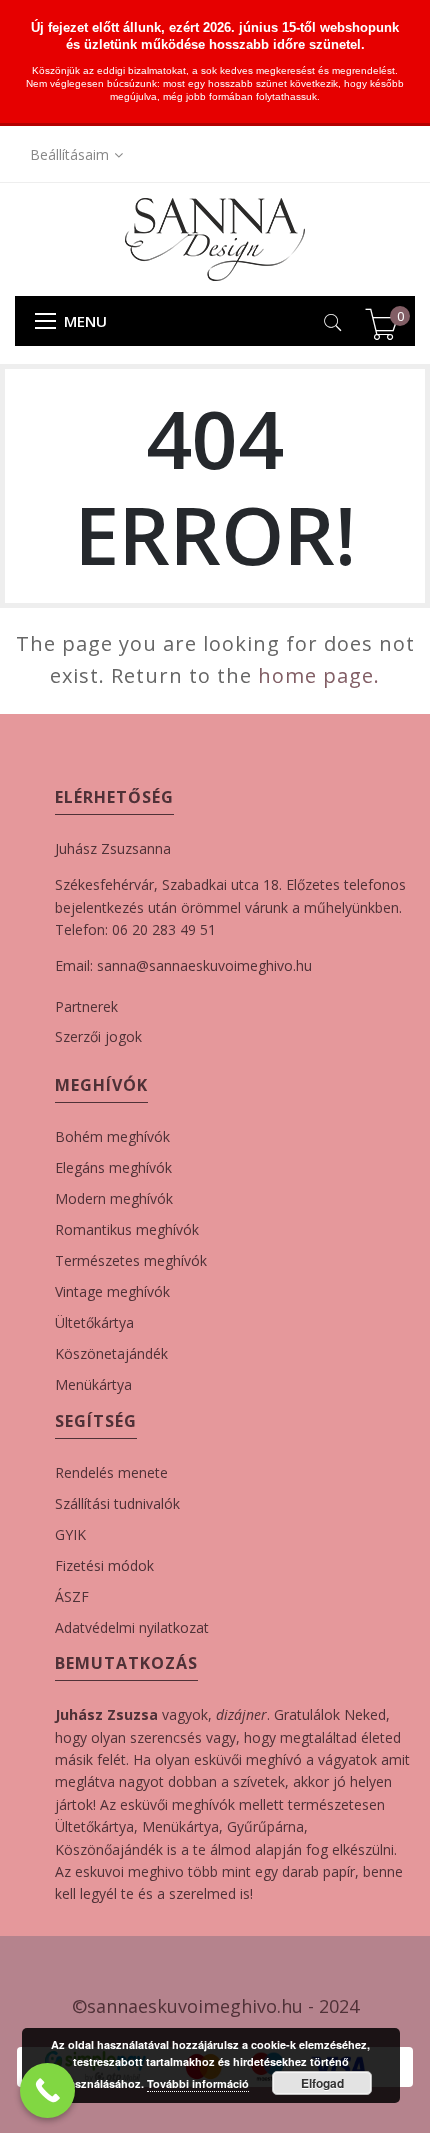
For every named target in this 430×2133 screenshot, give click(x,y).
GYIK (70, 1534)
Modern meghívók (114, 1198)
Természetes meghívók (131, 1260)
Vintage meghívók (112, 1291)
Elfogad (322, 2083)
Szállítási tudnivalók (117, 1503)
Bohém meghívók (112, 1136)
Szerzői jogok (98, 1036)
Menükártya (93, 1384)
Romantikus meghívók (127, 1229)
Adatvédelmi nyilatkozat (132, 1627)
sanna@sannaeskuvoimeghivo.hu (204, 965)
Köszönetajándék (111, 1353)
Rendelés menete (111, 1472)
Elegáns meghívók (113, 1167)
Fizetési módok (104, 1565)
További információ (198, 2083)
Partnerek (86, 1006)
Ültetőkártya (94, 1322)
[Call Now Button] (47, 2090)
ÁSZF (72, 1596)
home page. (319, 675)
